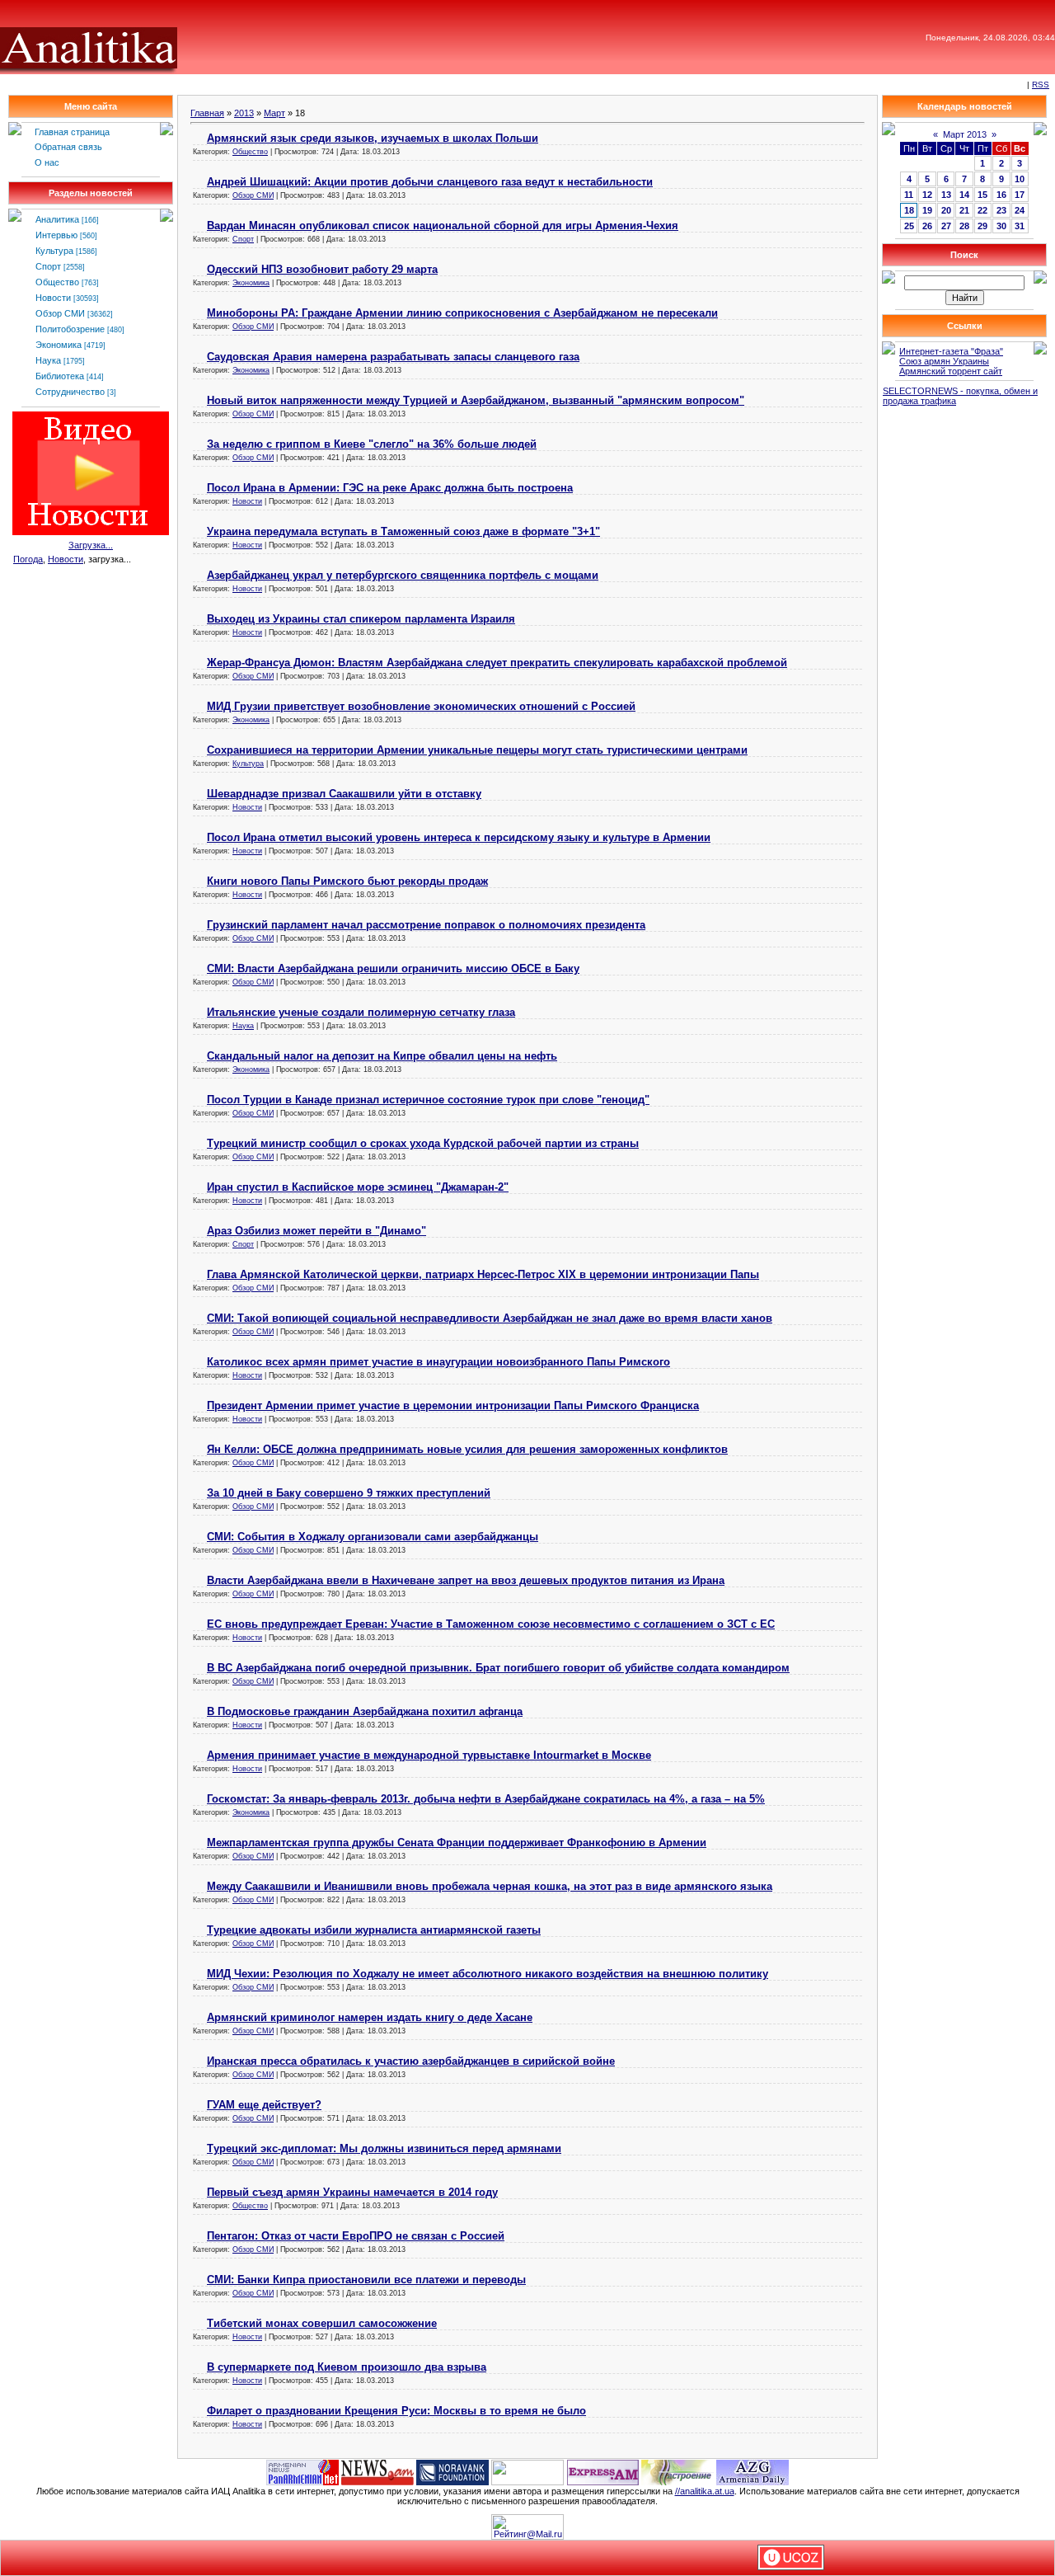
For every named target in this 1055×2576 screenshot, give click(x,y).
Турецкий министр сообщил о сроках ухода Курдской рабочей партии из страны (423, 1143)
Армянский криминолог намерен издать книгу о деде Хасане (370, 2017)
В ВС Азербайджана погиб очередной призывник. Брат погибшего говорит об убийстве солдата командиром (498, 1668)
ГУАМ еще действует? (264, 2105)
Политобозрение (70, 329)
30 (1001, 226)
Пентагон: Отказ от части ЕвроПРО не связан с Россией (356, 2236)
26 (927, 226)
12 (927, 195)
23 (1001, 210)
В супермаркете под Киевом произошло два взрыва (347, 2367)
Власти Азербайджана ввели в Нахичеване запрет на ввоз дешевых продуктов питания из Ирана (466, 1580)
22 (982, 210)
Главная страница (72, 132)
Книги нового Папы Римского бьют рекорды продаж (347, 881)
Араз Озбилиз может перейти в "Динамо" (316, 1231)
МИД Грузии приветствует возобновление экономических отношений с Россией (421, 706)
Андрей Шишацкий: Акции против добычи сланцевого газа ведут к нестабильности (430, 182)
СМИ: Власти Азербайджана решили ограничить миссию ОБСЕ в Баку (393, 968)
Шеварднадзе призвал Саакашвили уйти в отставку (344, 794)
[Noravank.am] (452, 2471)
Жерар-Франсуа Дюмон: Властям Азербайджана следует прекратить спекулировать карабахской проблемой (497, 663)
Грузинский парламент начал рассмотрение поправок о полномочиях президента (426, 925)
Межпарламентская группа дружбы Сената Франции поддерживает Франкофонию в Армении (457, 1843)
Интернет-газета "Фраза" (951, 351)
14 (964, 195)
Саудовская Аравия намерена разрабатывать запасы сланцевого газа (393, 357)
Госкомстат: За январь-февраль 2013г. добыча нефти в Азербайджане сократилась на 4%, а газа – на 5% (486, 1799)
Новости (53, 298)
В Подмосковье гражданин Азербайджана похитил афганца (365, 1711)
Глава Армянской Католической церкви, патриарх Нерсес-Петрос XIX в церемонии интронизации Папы (483, 1274)
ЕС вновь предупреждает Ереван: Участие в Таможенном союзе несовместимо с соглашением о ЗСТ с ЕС (491, 1624)
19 (927, 210)
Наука (48, 360)
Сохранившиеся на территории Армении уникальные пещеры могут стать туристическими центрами (477, 750)
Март (274, 113)
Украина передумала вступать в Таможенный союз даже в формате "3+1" (403, 531)
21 (964, 210)
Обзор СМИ (60, 313)
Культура (54, 251)
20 (946, 210)
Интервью (56, 235)
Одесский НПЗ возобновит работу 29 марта (322, 269)
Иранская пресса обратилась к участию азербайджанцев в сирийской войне (411, 2061)
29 (982, 226)
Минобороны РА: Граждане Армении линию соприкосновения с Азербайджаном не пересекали (462, 313)
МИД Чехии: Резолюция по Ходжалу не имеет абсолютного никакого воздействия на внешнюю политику (488, 1974)
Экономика (59, 345)
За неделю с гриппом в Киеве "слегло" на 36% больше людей (372, 444)
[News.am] (377, 2471)
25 (909, 226)
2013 (244, 113)
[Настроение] (678, 2471)
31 (1020, 226)
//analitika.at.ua (705, 2491)
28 (964, 226)
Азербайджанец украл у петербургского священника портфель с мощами (403, 575)
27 (946, 226)
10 (1020, 179)
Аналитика (57, 219)
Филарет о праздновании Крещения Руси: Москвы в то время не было (396, 2411)
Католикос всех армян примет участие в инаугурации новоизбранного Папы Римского (438, 1362)
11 (909, 195)
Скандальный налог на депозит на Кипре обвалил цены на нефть (382, 1056)
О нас (47, 162)
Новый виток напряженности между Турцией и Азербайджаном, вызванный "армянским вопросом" (476, 400)
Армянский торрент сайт (951, 371)
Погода (28, 559)
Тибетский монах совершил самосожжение (322, 2323)
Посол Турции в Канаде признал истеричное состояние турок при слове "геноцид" (428, 1100)
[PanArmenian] (302, 2471)
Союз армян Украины (944, 361)
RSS (1041, 85)
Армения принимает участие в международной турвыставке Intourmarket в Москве (429, 1755)
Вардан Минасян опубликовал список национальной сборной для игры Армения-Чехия (443, 226)
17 (1020, 195)
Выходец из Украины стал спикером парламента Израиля (361, 619)
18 (909, 210)
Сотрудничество (70, 392)
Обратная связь (68, 147)
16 (1001, 195)
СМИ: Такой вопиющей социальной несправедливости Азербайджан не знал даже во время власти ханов (490, 1318)
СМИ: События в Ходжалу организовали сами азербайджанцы (373, 1537)
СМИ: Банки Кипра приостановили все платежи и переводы (366, 2280)
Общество (57, 282)
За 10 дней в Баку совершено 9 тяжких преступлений (349, 1493)
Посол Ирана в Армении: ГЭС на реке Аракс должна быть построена (390, 488)
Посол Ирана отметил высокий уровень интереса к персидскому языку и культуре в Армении (459, 837)
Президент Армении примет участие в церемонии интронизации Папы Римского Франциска (453, 1406)
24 (1020, 210)
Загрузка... (91, 545)
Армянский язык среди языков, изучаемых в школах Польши (373, 138)
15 (982, 195)
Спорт (48, 266)
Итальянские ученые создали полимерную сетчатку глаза (361, 1012)
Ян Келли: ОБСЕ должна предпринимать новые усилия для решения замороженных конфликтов (467, 1449)
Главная (207, 113)
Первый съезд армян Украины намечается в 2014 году (352, 2192)
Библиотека (60, 376)
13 (946, 195)
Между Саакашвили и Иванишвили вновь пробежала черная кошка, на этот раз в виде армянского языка (490, 1886)
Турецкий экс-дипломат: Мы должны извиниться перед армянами (384, 2148)
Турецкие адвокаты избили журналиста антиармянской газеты (374, 1930)
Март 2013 (965, 134)
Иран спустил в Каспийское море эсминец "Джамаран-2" (358, 1187)
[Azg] (753, 2471)
